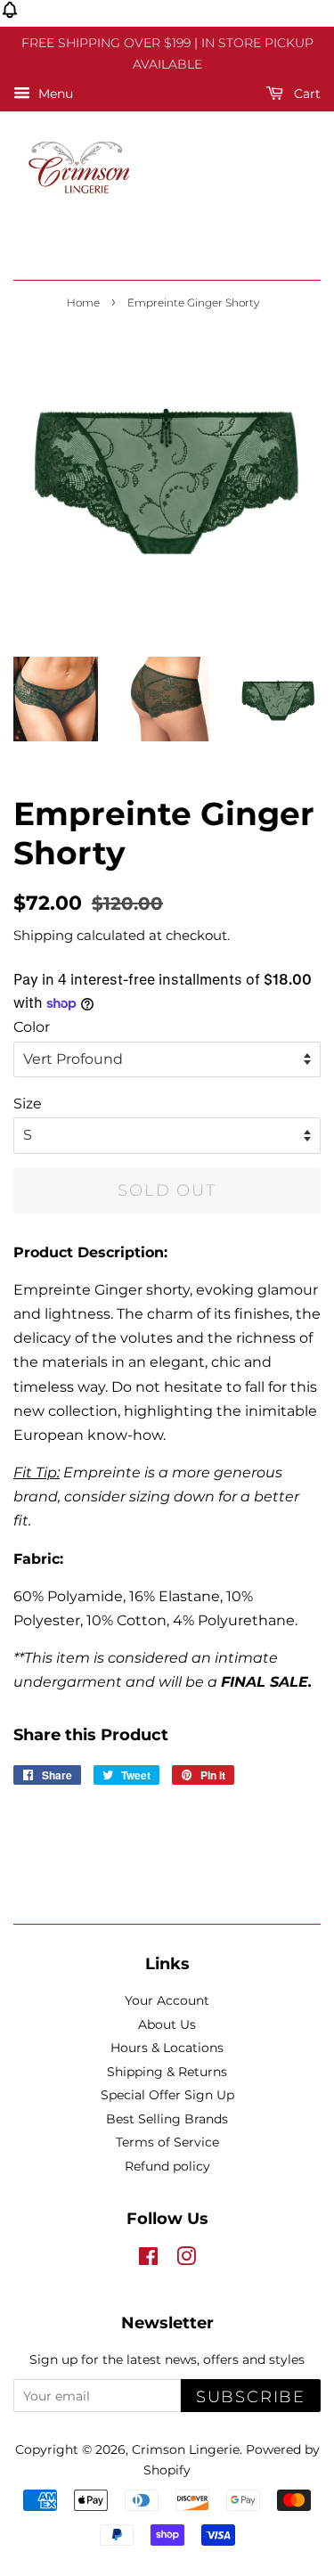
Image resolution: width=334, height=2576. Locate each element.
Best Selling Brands (167, 2119)
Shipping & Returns (167, 2072)
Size (28, 1104)
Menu (54, 94)
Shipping (43, 935)
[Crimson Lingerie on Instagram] (186, 2260)
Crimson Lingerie (186, 2449)
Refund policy (167, 2166)
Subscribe (251, 2397)
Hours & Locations (167, 2048)
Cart (305, 94)
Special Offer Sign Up (167, 2095)
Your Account (167, 2000)
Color (32, 1027)
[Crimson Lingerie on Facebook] (148, 2260)
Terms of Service (167, 2142)
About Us (167, 2024)
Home (83, 303)
